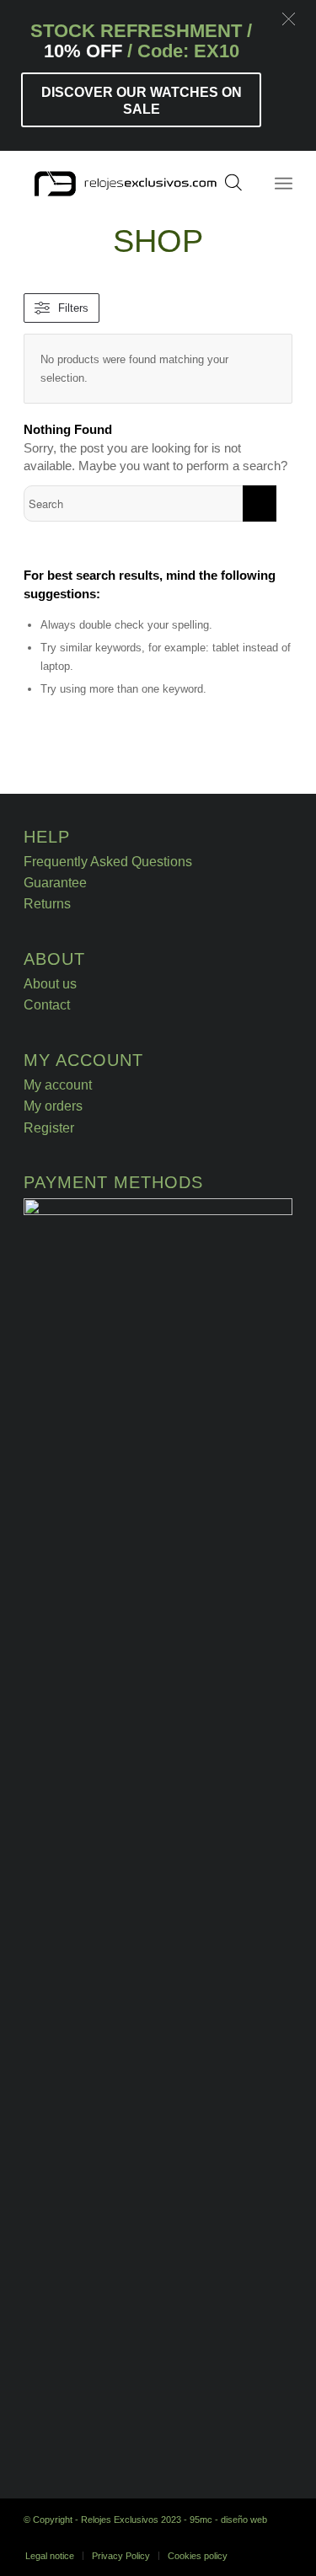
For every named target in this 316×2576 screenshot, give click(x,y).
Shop (158, 241)
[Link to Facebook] (254, 2538)
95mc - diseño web (228, 2520)
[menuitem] (50, 2556)
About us (50, 984)
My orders (53, 1106)
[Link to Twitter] (280, 2538)
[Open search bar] (233, 188)
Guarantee (55, 883)
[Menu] (284, 184)
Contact (47, 1005)
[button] (289, 19)
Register (49, 1128)
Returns (47, 904)
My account (58, 1085)
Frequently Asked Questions (108, 862)
